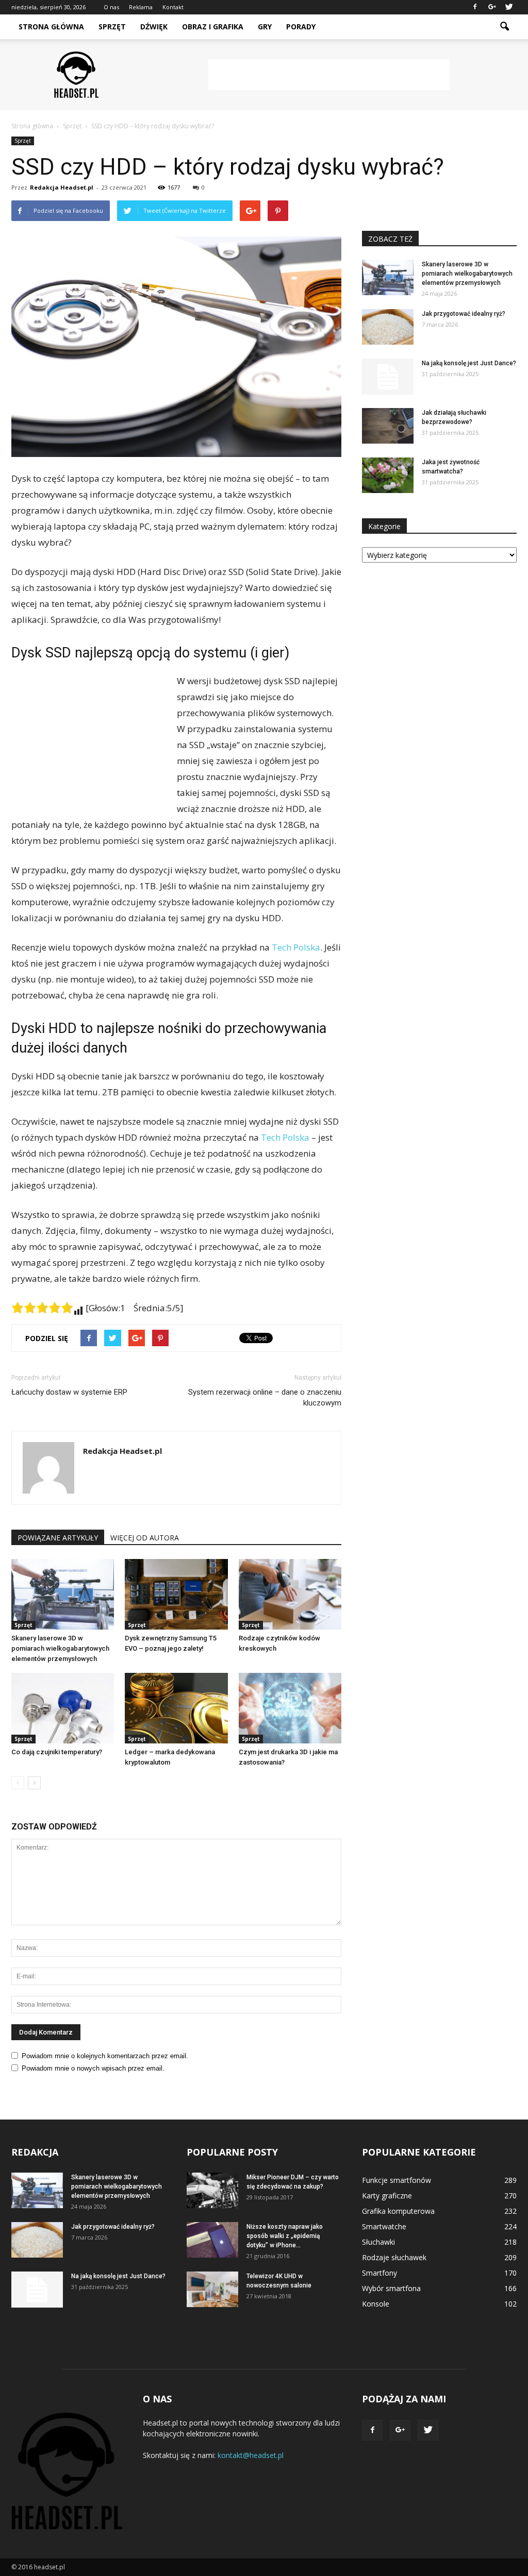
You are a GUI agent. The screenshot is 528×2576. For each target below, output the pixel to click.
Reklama (141, 7)
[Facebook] (475, 7)
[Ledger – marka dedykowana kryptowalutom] (176, 1708)
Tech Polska (296, 947)
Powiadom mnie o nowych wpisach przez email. (93, 2068)
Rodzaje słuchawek (394, 2257)
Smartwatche (384, 2226)
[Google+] (492, 7)
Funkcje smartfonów (397, 2180)
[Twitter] (509, 7)
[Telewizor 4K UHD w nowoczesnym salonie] (212, 2289)
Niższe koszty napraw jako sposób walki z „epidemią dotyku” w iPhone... (285, 2236)
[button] (504, 27)
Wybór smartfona (391, 2288)
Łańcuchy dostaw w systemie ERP (69, 1392)
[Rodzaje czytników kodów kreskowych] (290, 1594)
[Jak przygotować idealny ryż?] (388, 327)
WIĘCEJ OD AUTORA (145, 1538)
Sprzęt (112, 27)
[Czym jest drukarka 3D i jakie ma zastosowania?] (290, 1708)
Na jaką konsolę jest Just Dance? (469, 363)
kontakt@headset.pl (251, 2455)
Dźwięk (154, 27)
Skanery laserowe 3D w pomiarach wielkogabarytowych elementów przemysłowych (60, 1648)
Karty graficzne (387, 2196)
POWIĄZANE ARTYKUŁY (58, 1538)
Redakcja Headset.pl (62, 187)
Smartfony (379, 2273)
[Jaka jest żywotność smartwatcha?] (388, 475)
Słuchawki (378, 2242)
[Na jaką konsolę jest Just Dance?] (388, 377)
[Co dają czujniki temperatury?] (63, 1708)
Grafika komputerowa (398, 2211)
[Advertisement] (329, 75)
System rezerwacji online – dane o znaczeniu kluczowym (265, 1397)
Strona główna (51, 27)
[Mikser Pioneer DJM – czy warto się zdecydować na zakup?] (212, 2190)
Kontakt (173, 7)
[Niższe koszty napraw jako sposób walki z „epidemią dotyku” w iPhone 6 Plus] (212, 2240)
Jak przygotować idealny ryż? (464, 314)
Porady (301, 27)
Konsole (376, 2304)
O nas (111, 7)
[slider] (42, 1308)
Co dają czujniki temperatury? (57, 1752)
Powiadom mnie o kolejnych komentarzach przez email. (105, 2056)
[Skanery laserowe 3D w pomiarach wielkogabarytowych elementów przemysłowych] (63, 1594)
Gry (265, 27)
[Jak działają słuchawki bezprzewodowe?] (388, 426)
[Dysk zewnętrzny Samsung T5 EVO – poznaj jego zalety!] (176, 1594)
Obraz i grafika (213, 27)
